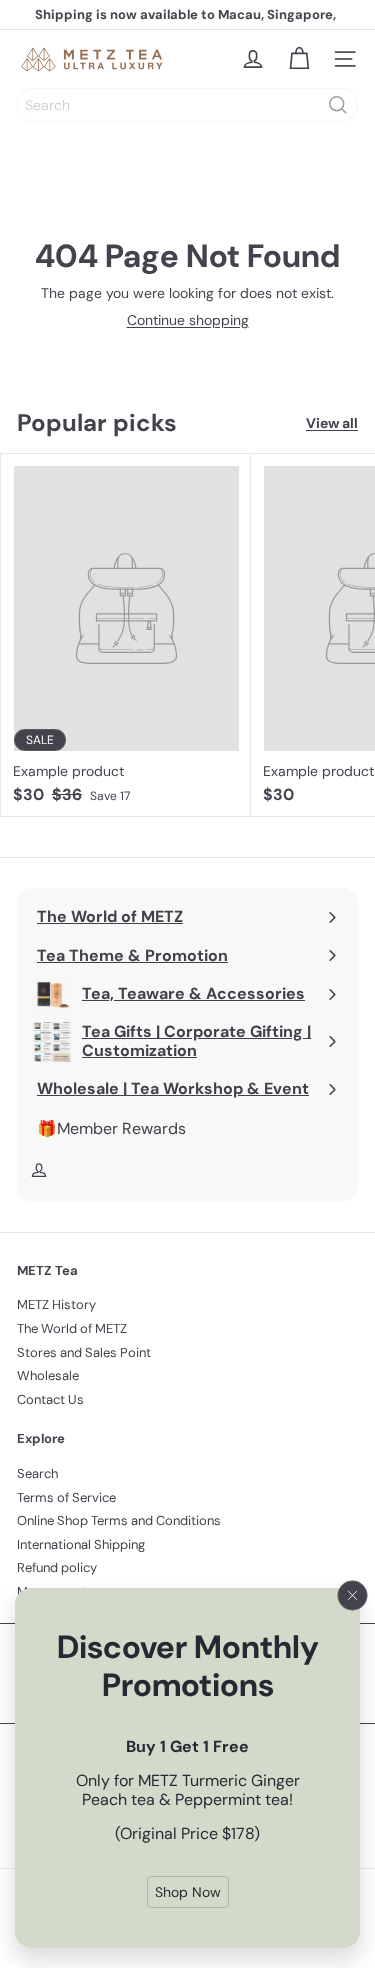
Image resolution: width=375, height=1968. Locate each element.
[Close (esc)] (353, 1595)
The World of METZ (72, 1328)
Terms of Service (66, 1497)
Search (37, 1473)
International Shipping (81, 1544)
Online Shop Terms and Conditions (119, 1520)
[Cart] (299, 59)
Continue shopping (188, 320)
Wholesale (48, 1375)
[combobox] (187, 105)
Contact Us (50, 1399)
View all (332, 423)
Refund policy (57, 1567)
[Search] (338, 105)
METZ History (56, 1304)
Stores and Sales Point (84, 1352)
